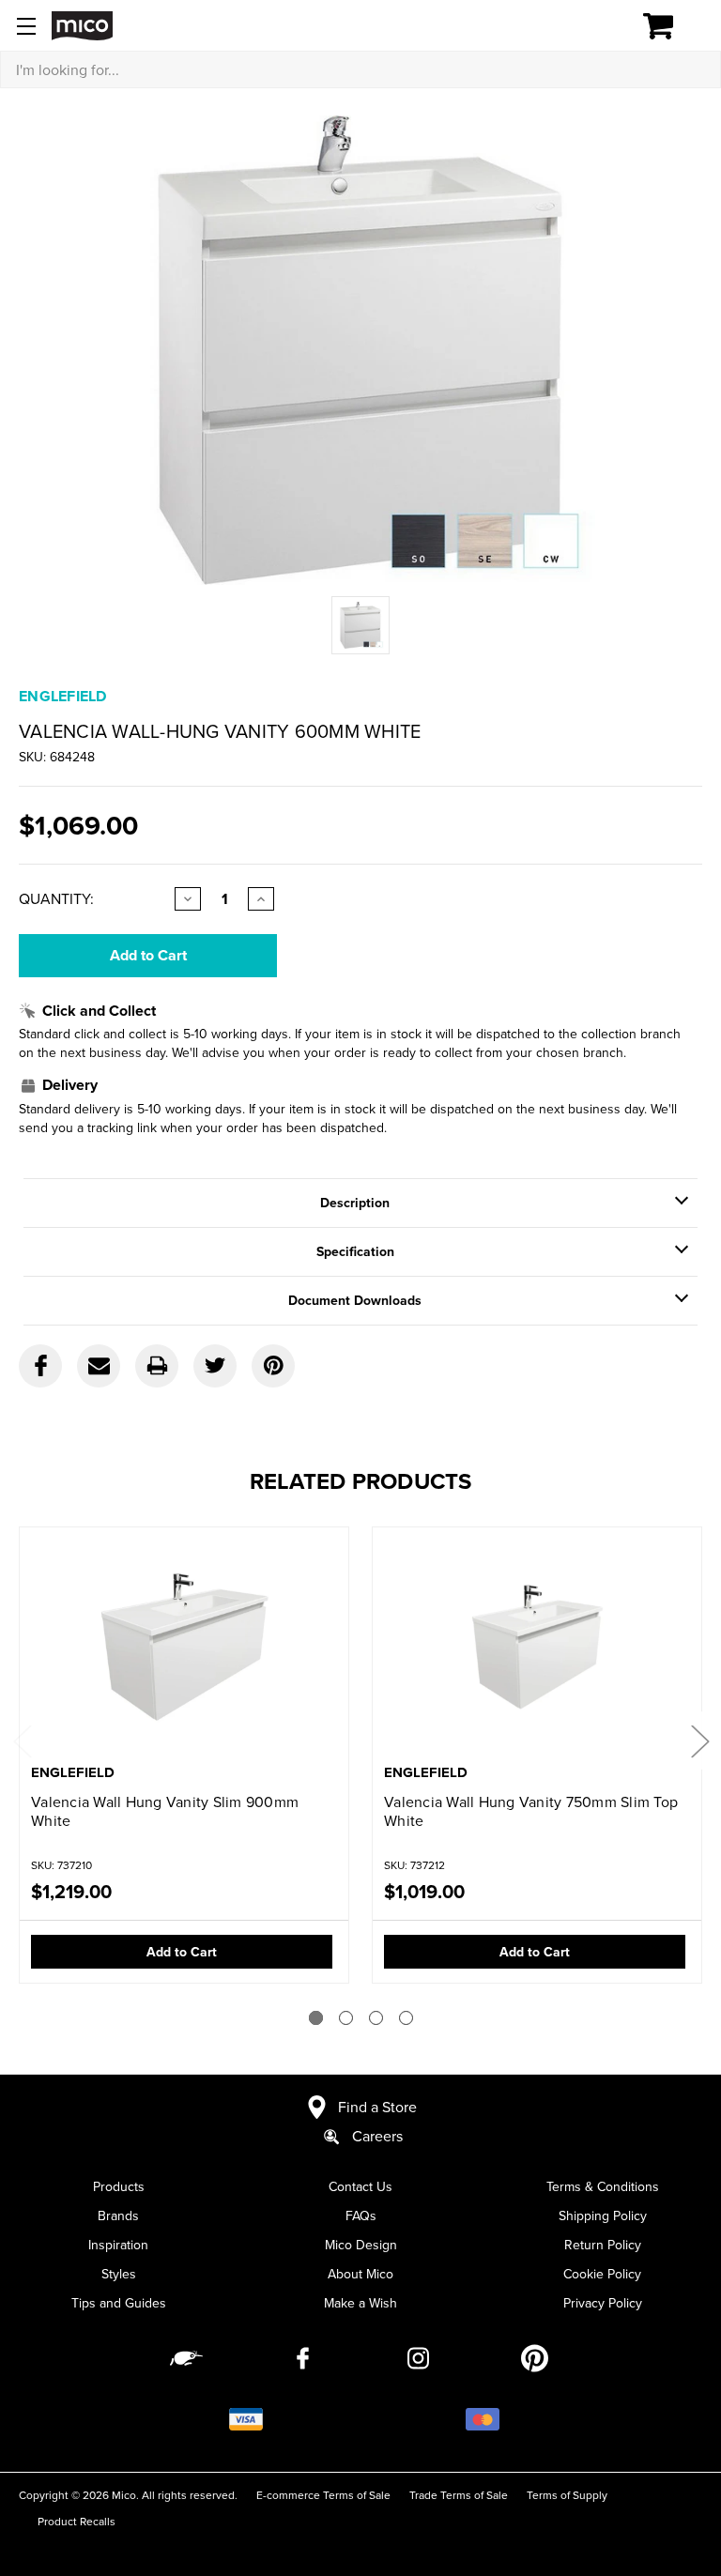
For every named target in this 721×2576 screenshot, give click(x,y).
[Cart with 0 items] (669, 26)
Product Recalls (77, 2521)
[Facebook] (40, 1366)
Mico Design (361, 2245)
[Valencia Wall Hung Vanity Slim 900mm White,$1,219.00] (184, 1647)
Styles (119, 2274)
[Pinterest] (273, 1366)
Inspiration (118, 2245)
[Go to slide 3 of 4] (376, 2018)
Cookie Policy (602, 2274)
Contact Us (360, 2186)
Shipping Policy (603, 2216)
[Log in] (593, 26)
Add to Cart (182, 1952)
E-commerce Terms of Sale (323, 2495)
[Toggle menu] (26, 26)
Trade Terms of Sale (459, 2495)
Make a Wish (360, 2303)
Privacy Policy (603, 2303)
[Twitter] (215, 1366)
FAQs (361, 2216)
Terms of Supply (567, 2495)
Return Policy (603, 2245)
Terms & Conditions (603, 2186)
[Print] (157, 1366)
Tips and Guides (119, 2303)
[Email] (99, 1366)
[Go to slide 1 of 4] (316, 2018)
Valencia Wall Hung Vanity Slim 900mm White (165, 1811)
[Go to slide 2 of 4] (346, 2018)
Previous (22, 1741)
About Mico (360, 2274)
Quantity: (56, 898)
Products (119, 2186)
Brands (118, 2216)
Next (699, 1741)
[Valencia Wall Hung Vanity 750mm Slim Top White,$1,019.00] (537, 1647)
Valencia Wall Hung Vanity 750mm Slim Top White (531, 1811)
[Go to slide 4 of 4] (406, 2018)
